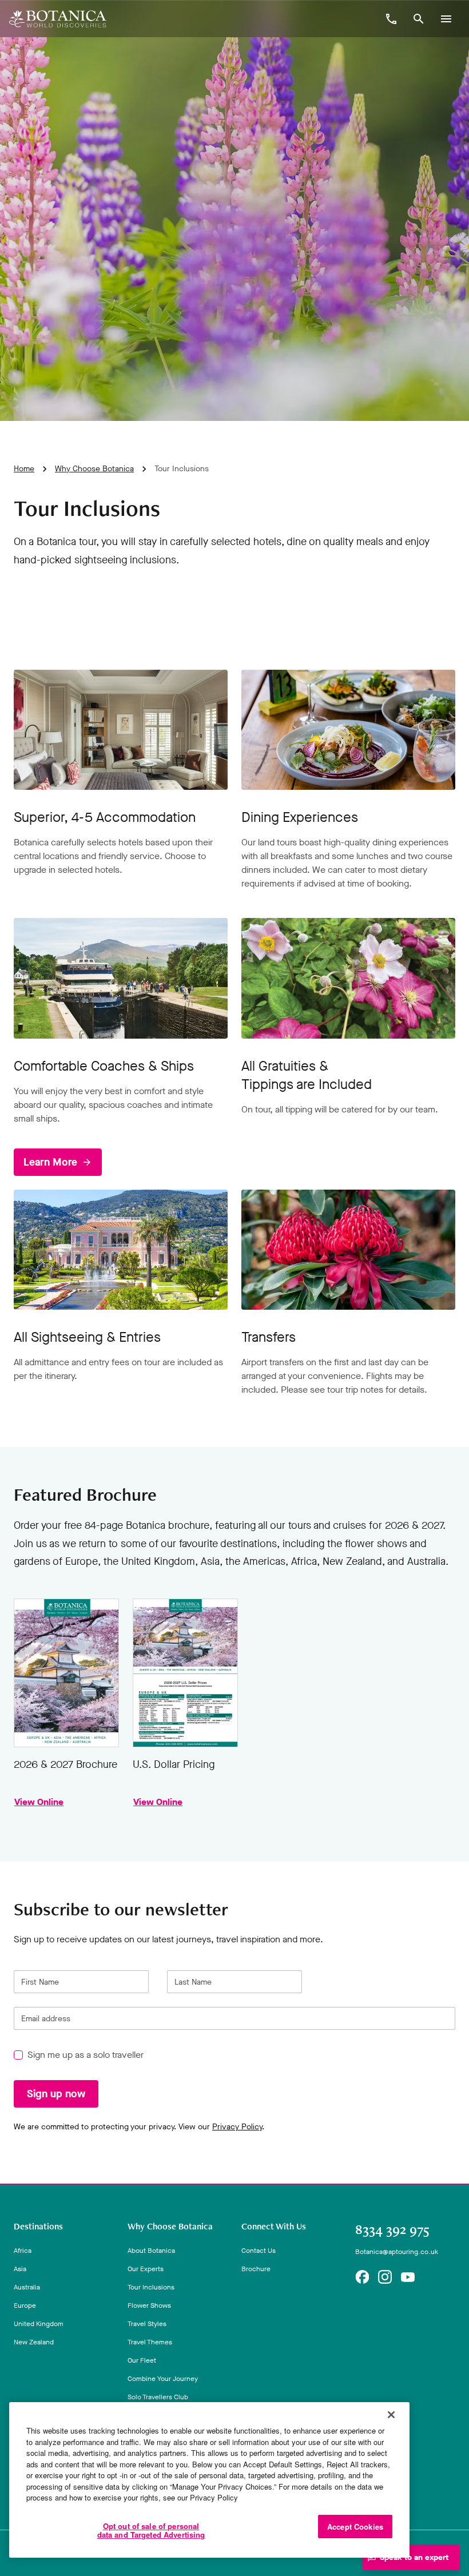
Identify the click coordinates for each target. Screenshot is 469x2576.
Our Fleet (142, 2360)
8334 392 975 (392, 2229)
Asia (20, 2269)
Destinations (38, 2227)
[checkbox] (18, 2056)
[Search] (419, 19)
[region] (209, 2480)
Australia (27, 2287)
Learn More (50, 1162)
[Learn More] (121, 978)
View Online (66, 1673)
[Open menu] (446, 19)
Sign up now (56, 2094)
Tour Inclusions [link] (182, 469)
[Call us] (391, 19)
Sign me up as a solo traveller (86, 2055)
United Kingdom (39, 2324)
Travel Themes (150, 2342)
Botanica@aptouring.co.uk (397, 2252)
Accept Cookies (355, 2527)
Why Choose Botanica (94, 469)
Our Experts (146, 2269)
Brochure (256, 2269)
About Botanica (151, 2251)
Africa (23, 2251)
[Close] (391, 2415)
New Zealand (34, 2342)
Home (24, 469)
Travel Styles (147, 2324)
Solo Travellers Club (158, 2397)
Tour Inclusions (151, 2287)
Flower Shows (149, 2305)
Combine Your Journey (163, 2379)
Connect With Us (274, 2227)
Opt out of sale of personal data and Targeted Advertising (151, 2531)
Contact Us (259, 2251)
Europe (25, 2305)
